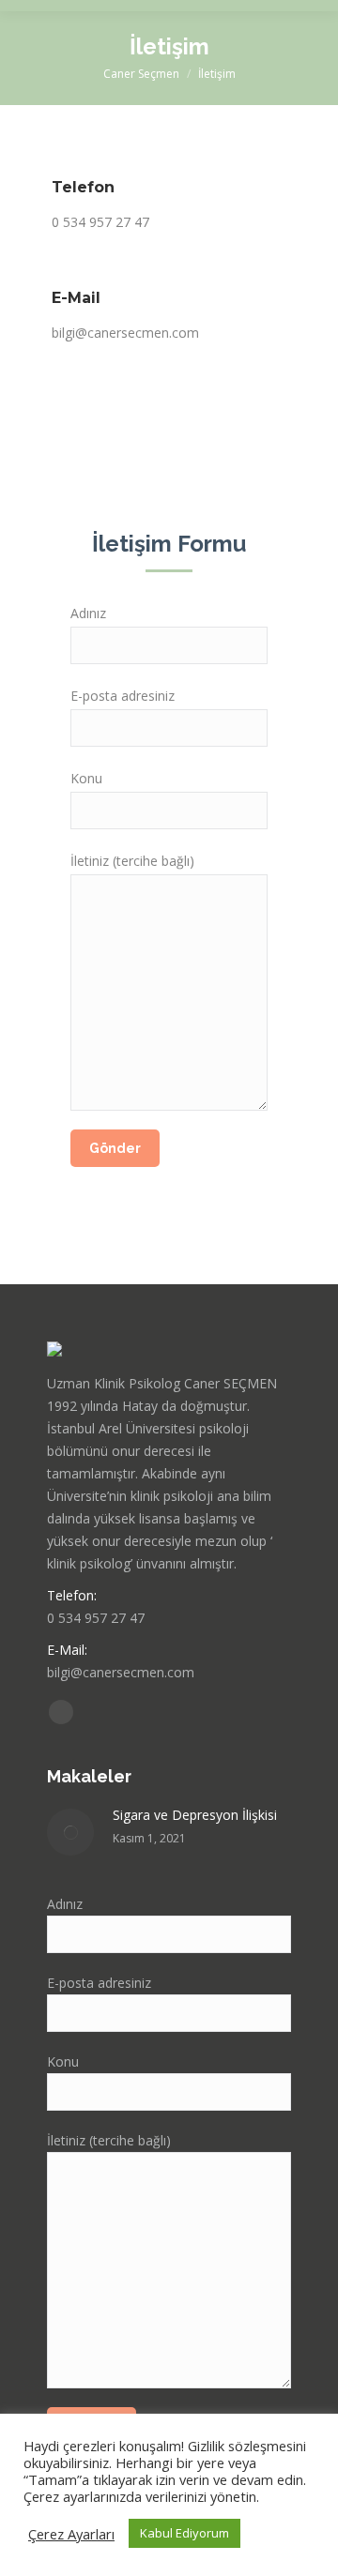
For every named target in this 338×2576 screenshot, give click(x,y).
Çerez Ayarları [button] (71, 2534)
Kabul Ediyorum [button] (184, 2533)
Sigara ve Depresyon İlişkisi (195, 1815)
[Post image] (70, 1832)
